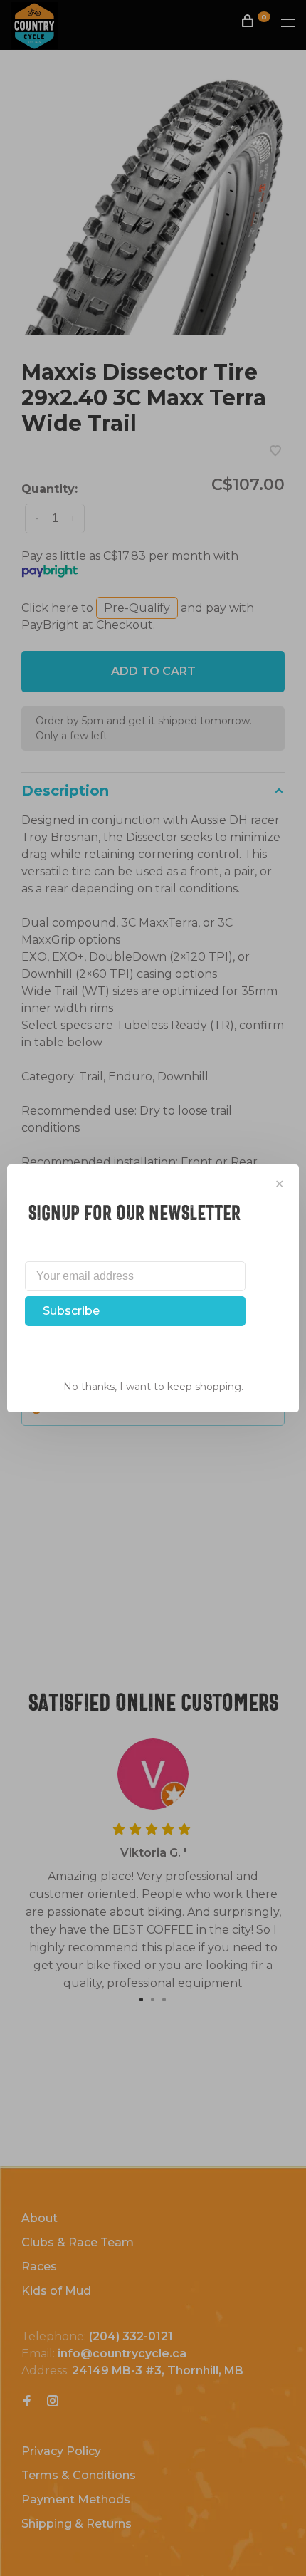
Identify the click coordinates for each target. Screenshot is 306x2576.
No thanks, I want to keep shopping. (153, 1387)
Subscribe (71, 1311)
